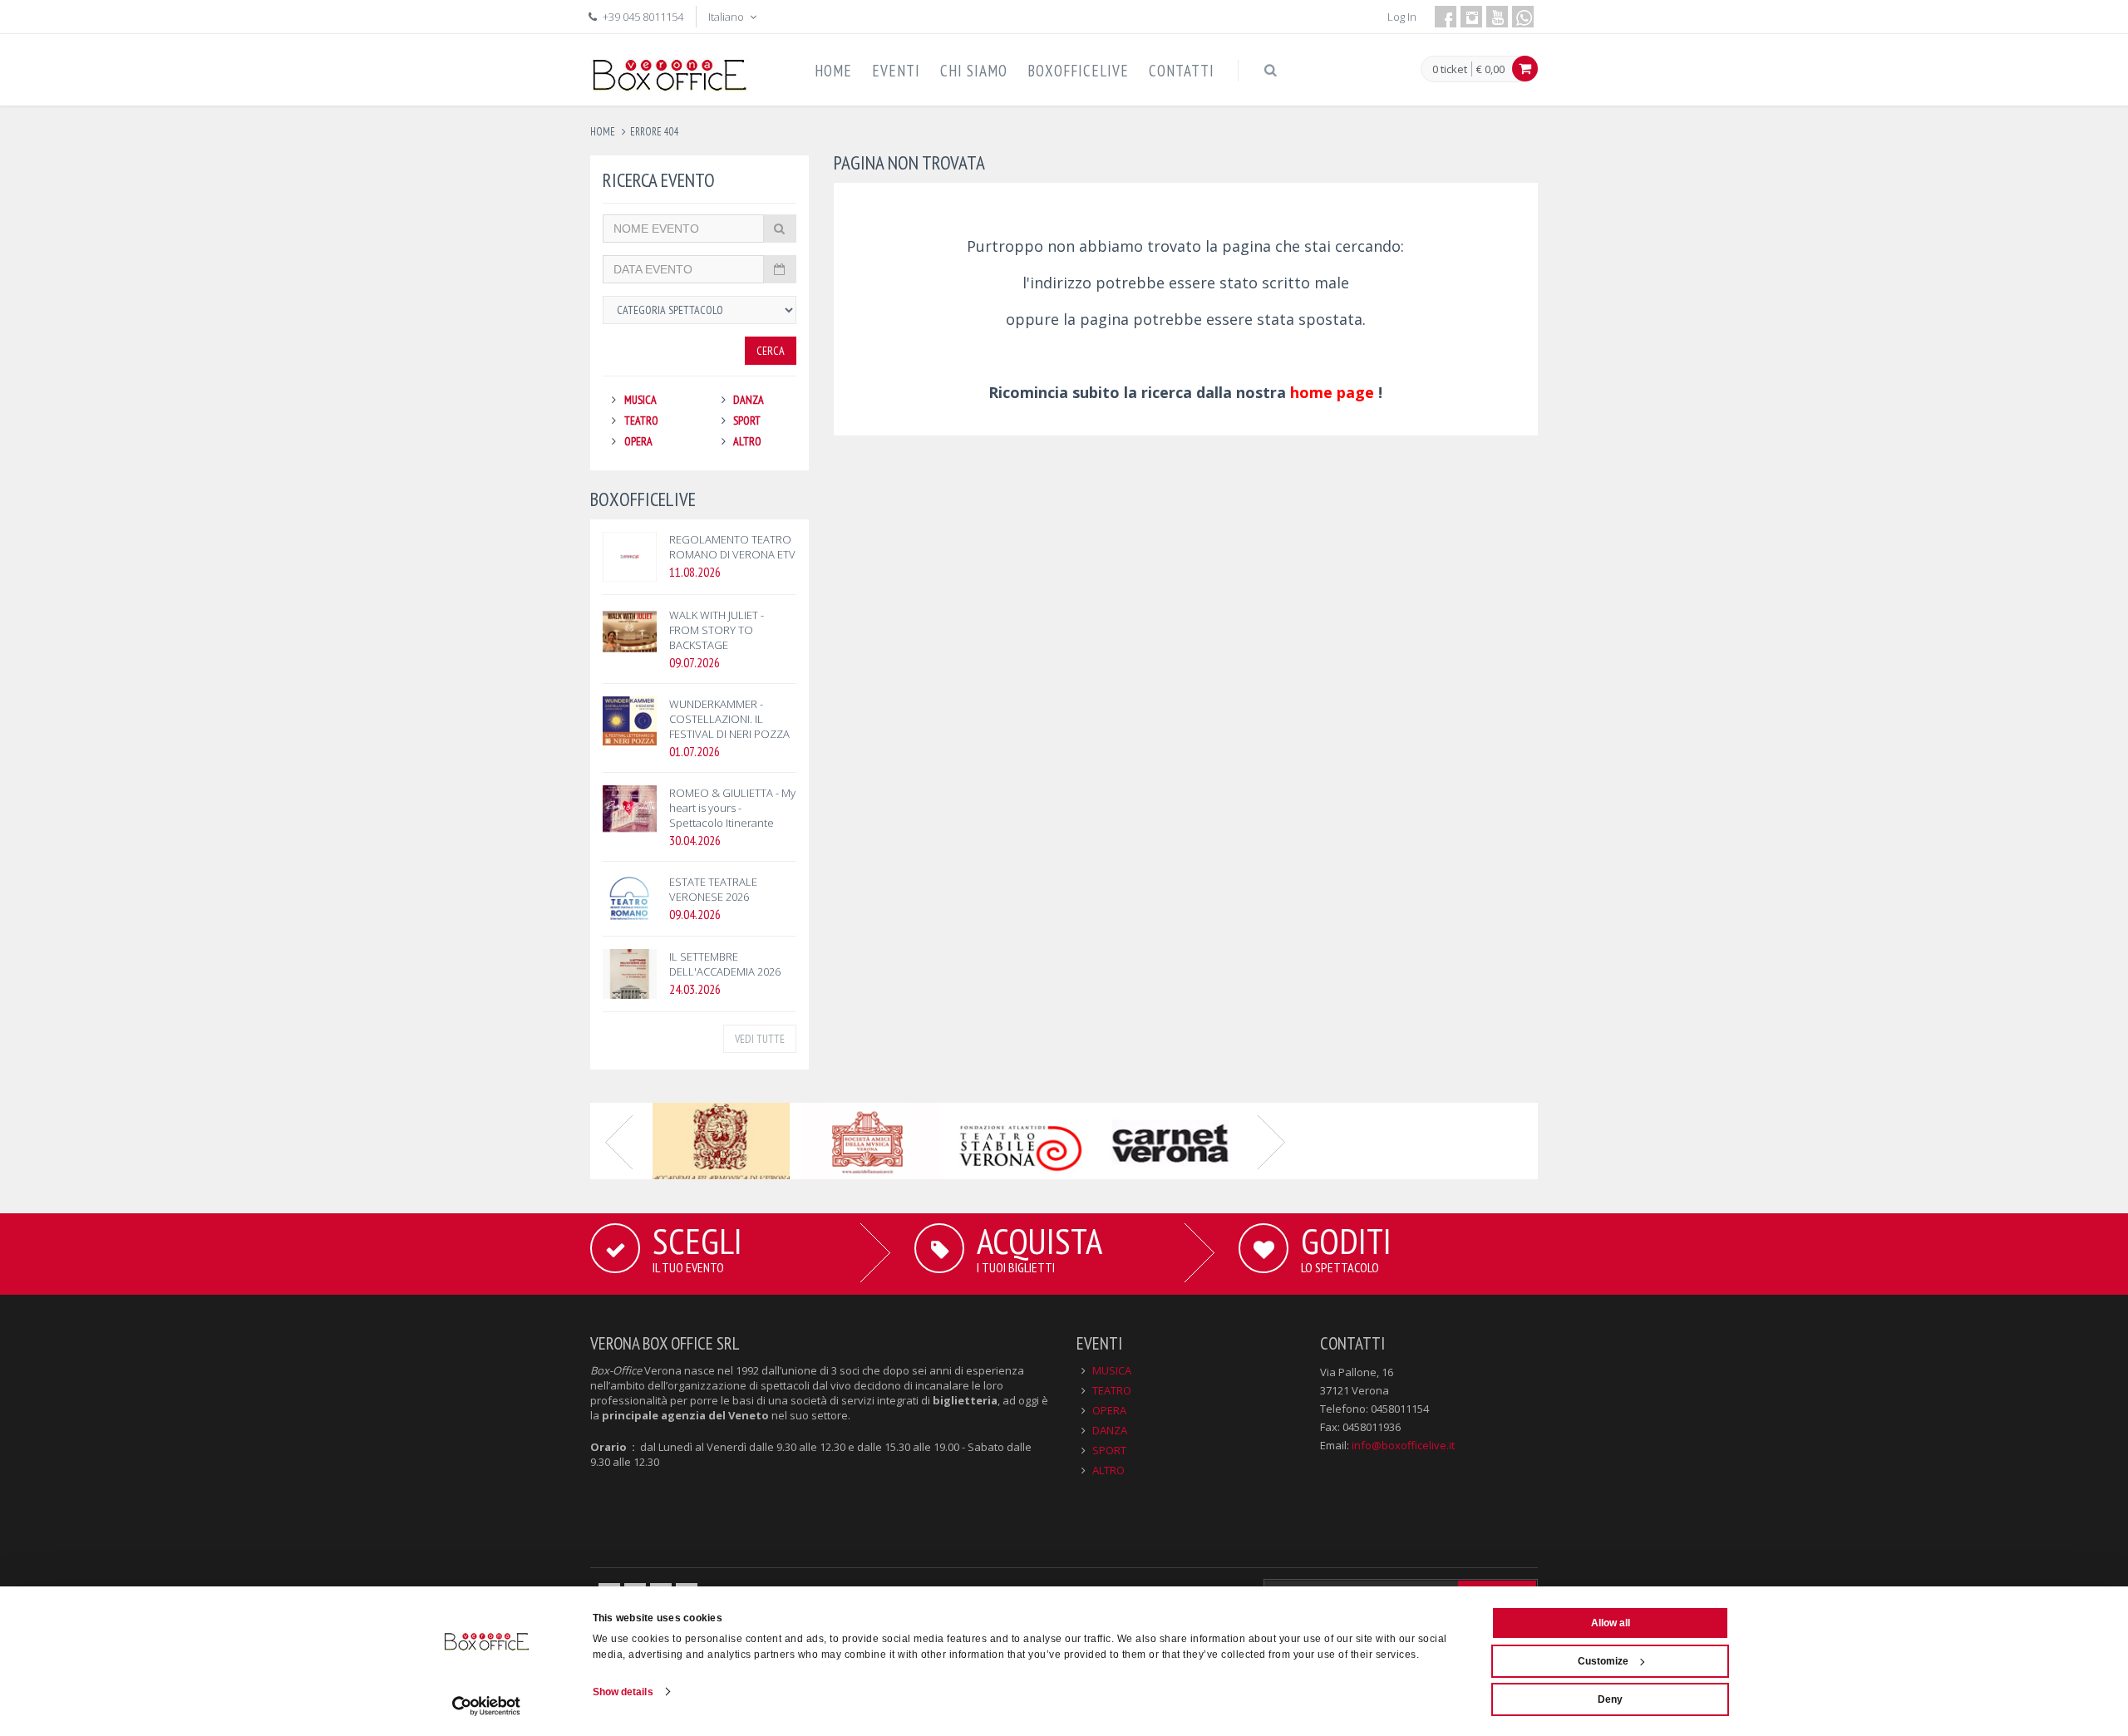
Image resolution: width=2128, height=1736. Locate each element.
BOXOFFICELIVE (1078, 71)
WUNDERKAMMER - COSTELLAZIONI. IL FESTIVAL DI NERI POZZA (729, 719)
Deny (1610, 1699)
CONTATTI (1182, 71)
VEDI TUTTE (760, 1039)
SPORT (747, 420)
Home (603, 132)
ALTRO (747, 441)
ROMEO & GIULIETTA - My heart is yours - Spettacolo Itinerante (732, 808)
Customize (1603, 1661)
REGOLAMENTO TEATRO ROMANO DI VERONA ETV (732, 547)
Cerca (771, 351)
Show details (623, 1692)
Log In (1402, 17)
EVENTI (896, 71)
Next (1272, 1141)
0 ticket (1450, 70)
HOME (833, 71)
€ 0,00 (1490, 69)
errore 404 (655, 132)
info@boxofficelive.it (1403, 1445)
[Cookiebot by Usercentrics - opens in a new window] (487, 1706)
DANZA (749, 400)
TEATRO (641, 420)
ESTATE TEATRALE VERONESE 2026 (713, 889)
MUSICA (640, 400)
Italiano (727, 17)
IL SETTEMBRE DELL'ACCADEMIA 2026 (725, 964)
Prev (619, 1141)
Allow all (1611, 1623)
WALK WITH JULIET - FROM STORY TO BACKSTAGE (717, 630)
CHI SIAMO (974, 71)
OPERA (638, 441)
